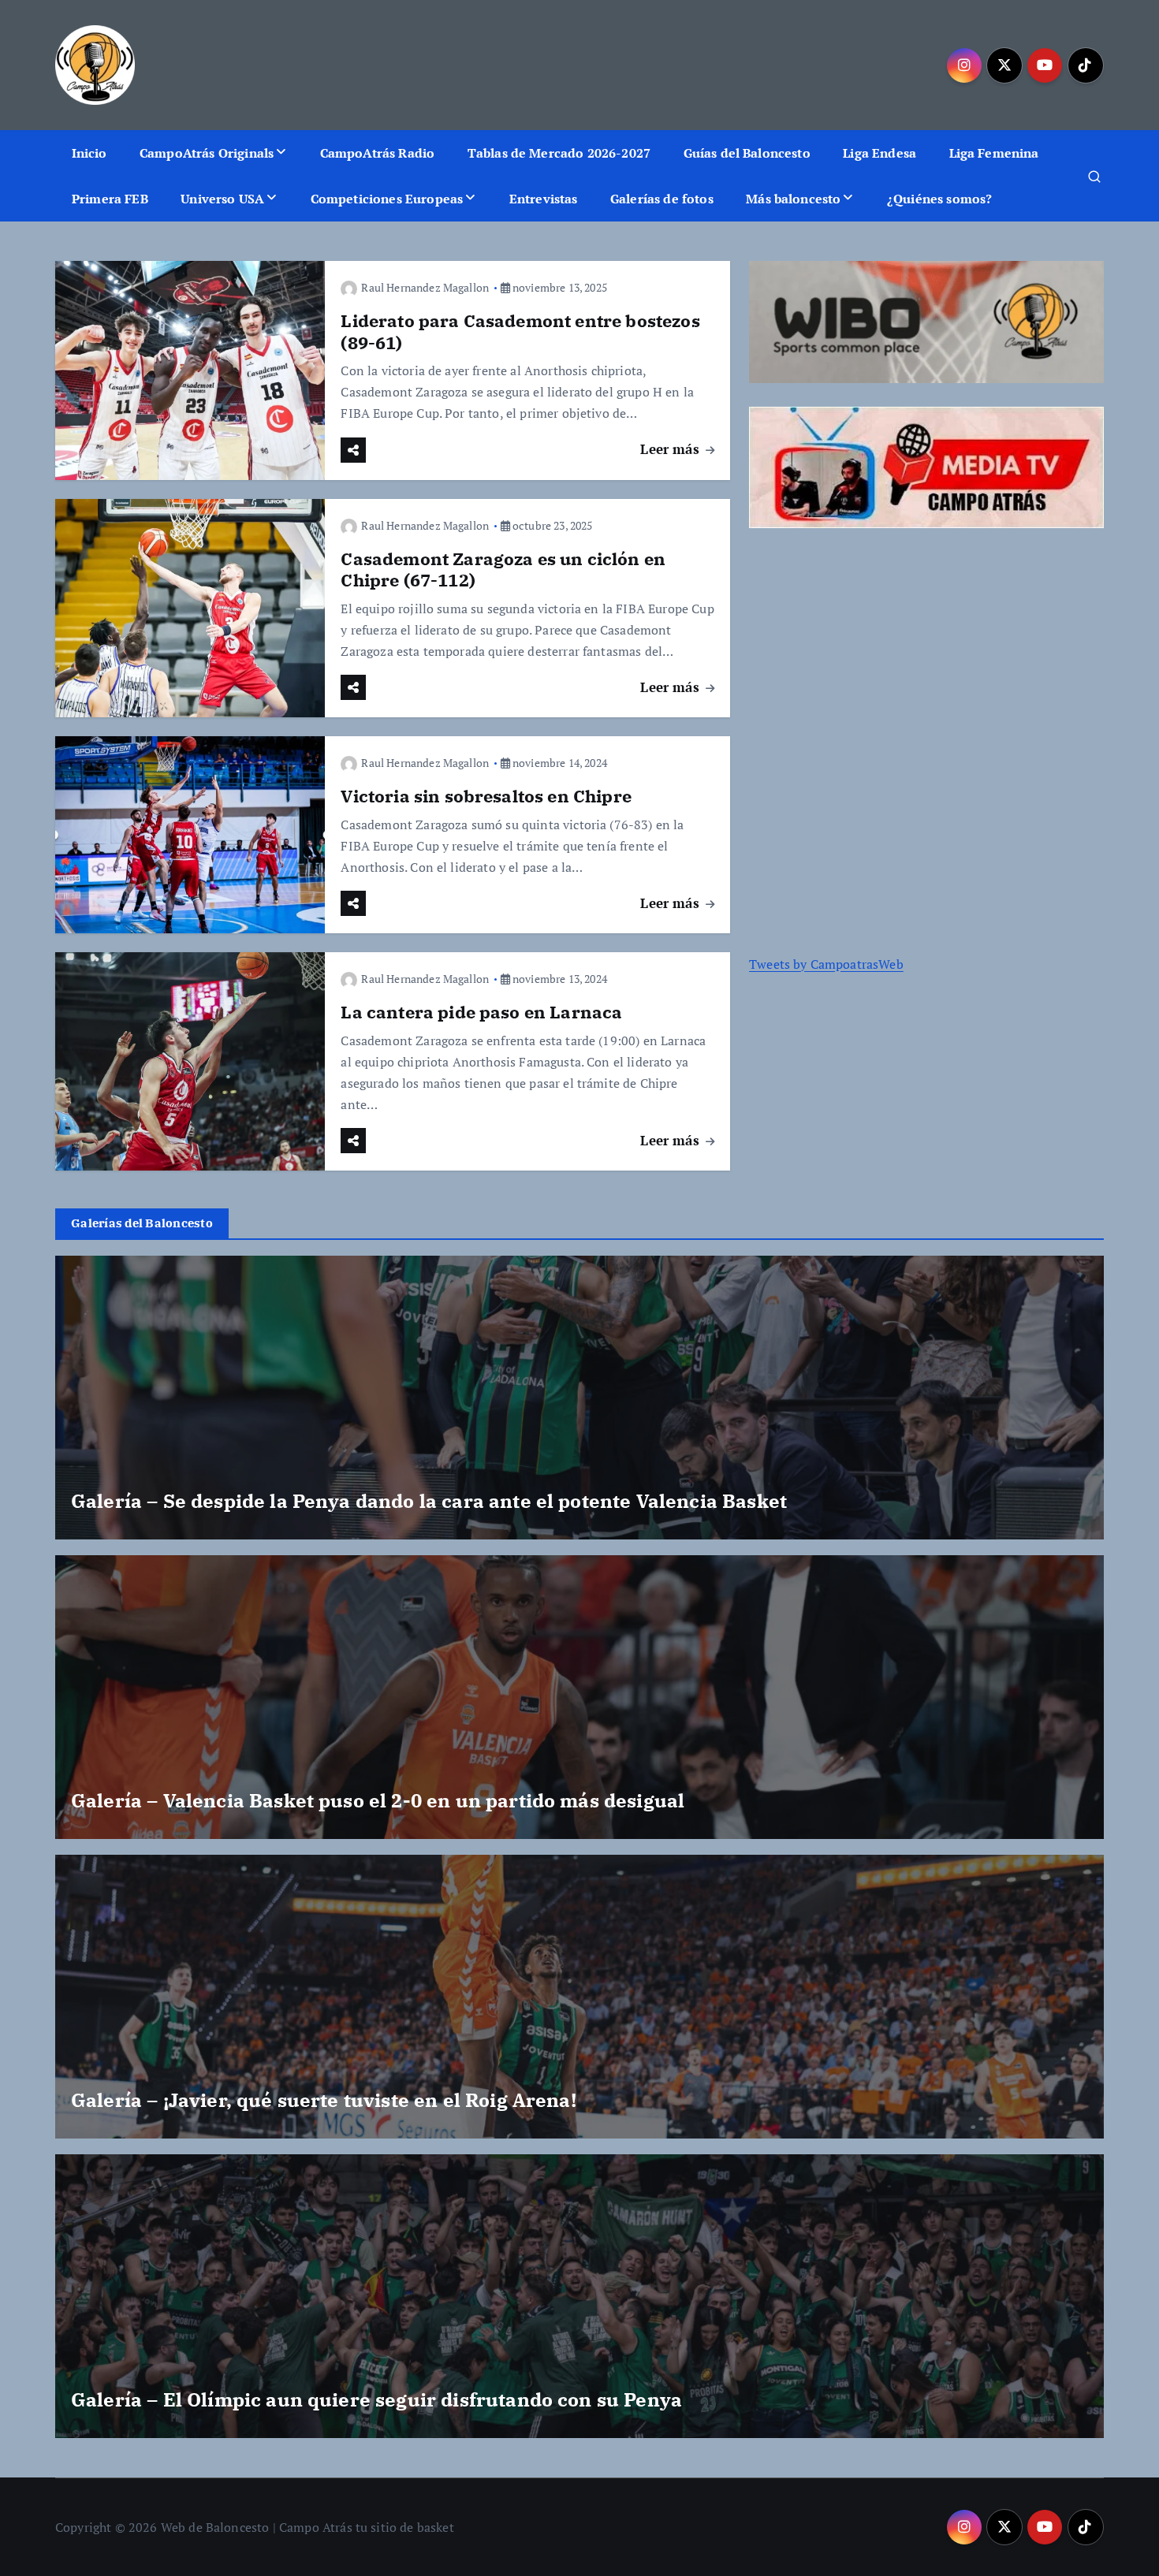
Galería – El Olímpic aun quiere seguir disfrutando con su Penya (376, 2399)
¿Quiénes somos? (939, 199)
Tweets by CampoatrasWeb (826, 964)
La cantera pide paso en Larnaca (481, 1012)
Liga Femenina (994, 153)
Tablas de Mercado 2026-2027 (559, 153)
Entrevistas (544, 199)
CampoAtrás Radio (378, 153)
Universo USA (222, 199)
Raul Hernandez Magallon (425, 287)
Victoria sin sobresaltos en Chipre (486, 796)
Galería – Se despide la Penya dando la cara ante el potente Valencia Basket (429, 1501)
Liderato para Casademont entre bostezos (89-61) (520, 331)
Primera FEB (110, 199)
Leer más (671, 449)
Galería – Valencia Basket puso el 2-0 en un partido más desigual (378, 1800)
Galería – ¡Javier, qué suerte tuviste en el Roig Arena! (324, 2100)
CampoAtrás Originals (207, 153)
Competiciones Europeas (387, 199)
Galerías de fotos (662, 199)
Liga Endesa (879, 153)
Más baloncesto (793, 199)
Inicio (89, 153)
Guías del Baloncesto (747, 153)
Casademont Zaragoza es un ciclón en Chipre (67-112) (503, 570)
